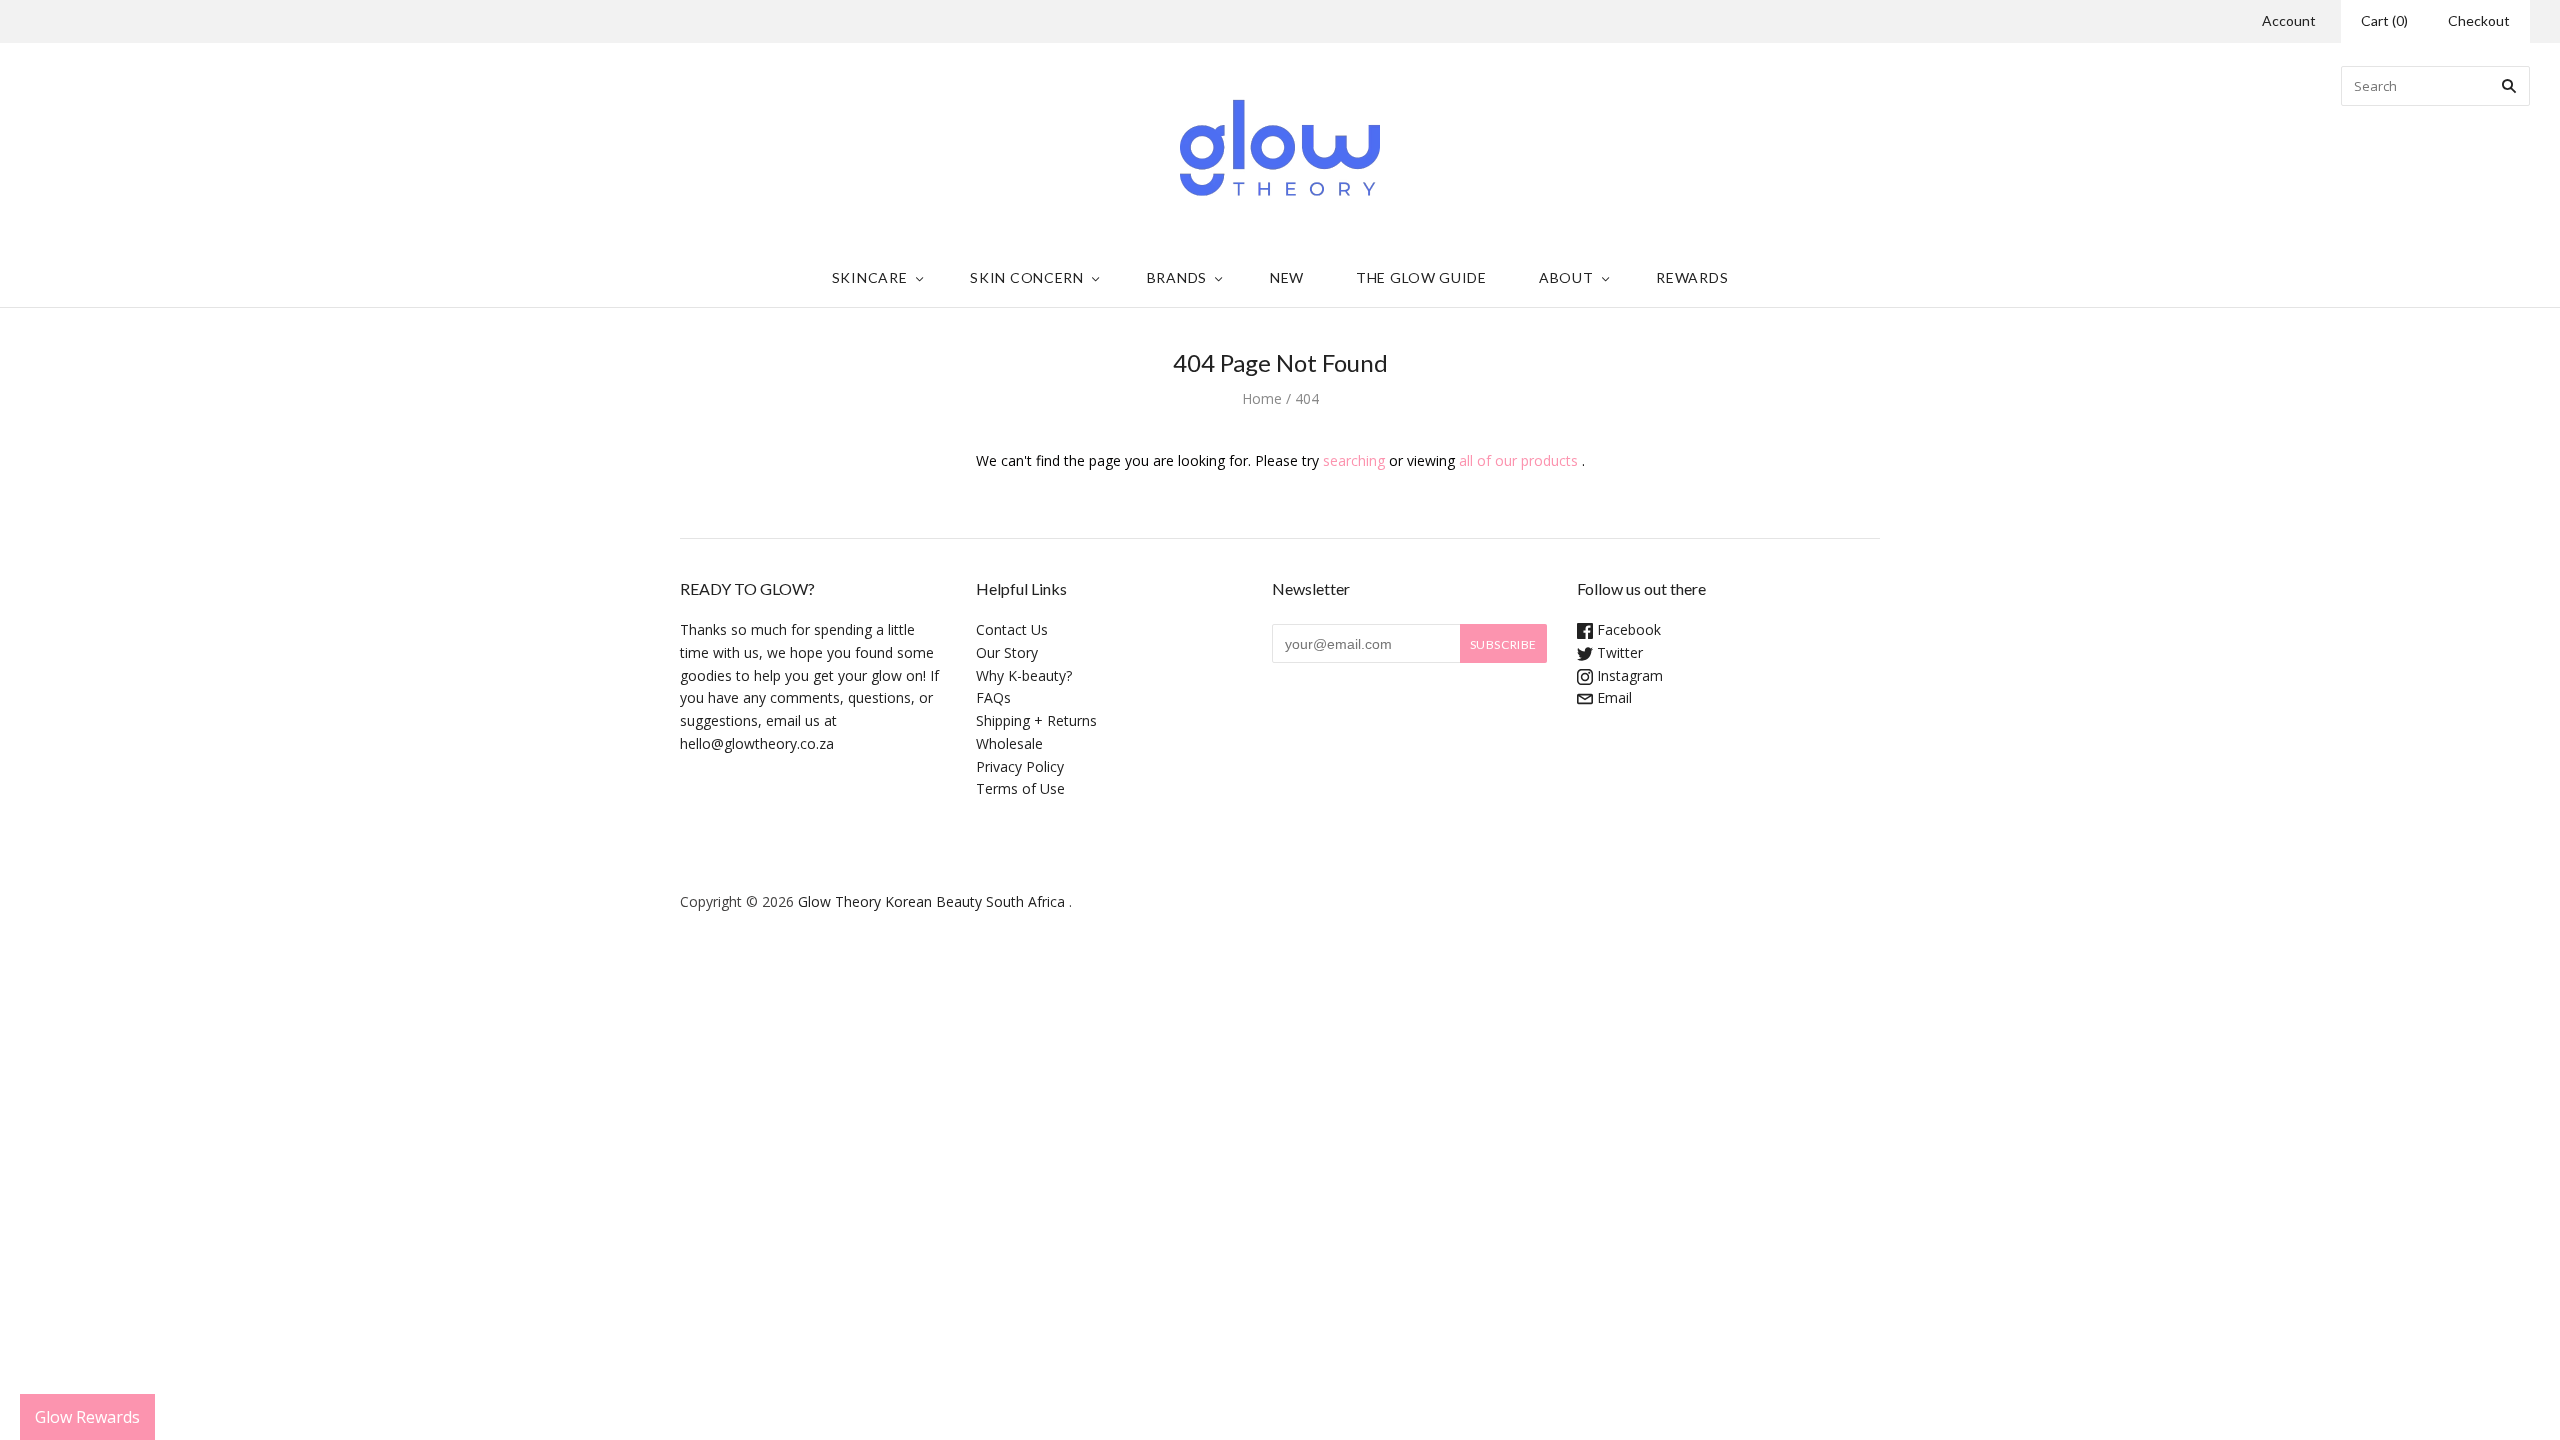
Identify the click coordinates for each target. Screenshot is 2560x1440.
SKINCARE (870, 277)
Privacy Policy (1020, 766)
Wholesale (1009, 743)
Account (2289, 20)
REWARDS (1692, 277)
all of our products (1518, 460)
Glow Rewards (87, 1417)
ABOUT (1566, 277)
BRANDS (1177, 277)
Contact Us (1012, 629)
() (2384, 20)
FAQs (993, 697)
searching (1354, 460)
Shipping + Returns (1036, 720)
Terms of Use (1020, 788)
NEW (1287, 277)
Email (1612, 697)
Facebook (1627, 629)
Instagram (1628, 675)
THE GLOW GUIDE (1421, 277)
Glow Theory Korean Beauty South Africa (931, 901)
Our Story (1007, 652)
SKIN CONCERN (1026, 277)
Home (1262, 398)
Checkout (2479, 20)
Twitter (1618, 652)
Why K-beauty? (1024, 675)
